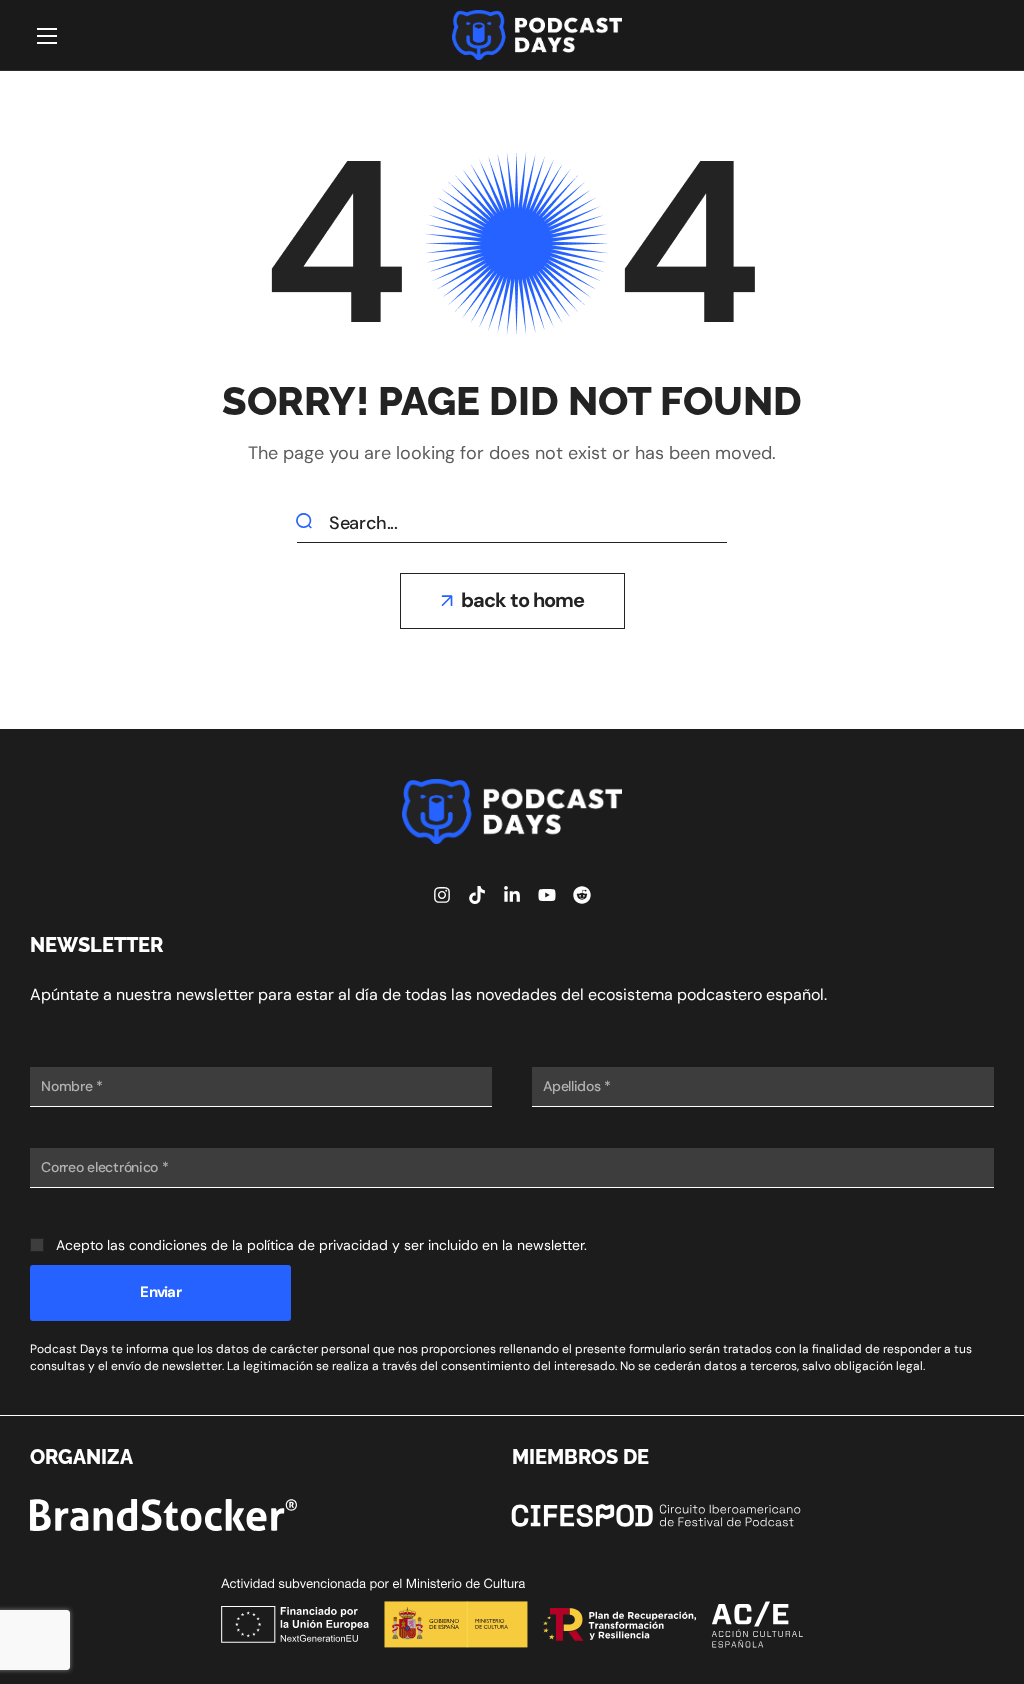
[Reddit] (582, 895)
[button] (512, 601)
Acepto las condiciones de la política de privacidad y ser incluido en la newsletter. (321, 1245)
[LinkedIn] (512, 895)
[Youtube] (547, 895)
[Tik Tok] (477, 895)
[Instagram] (442, 895)
